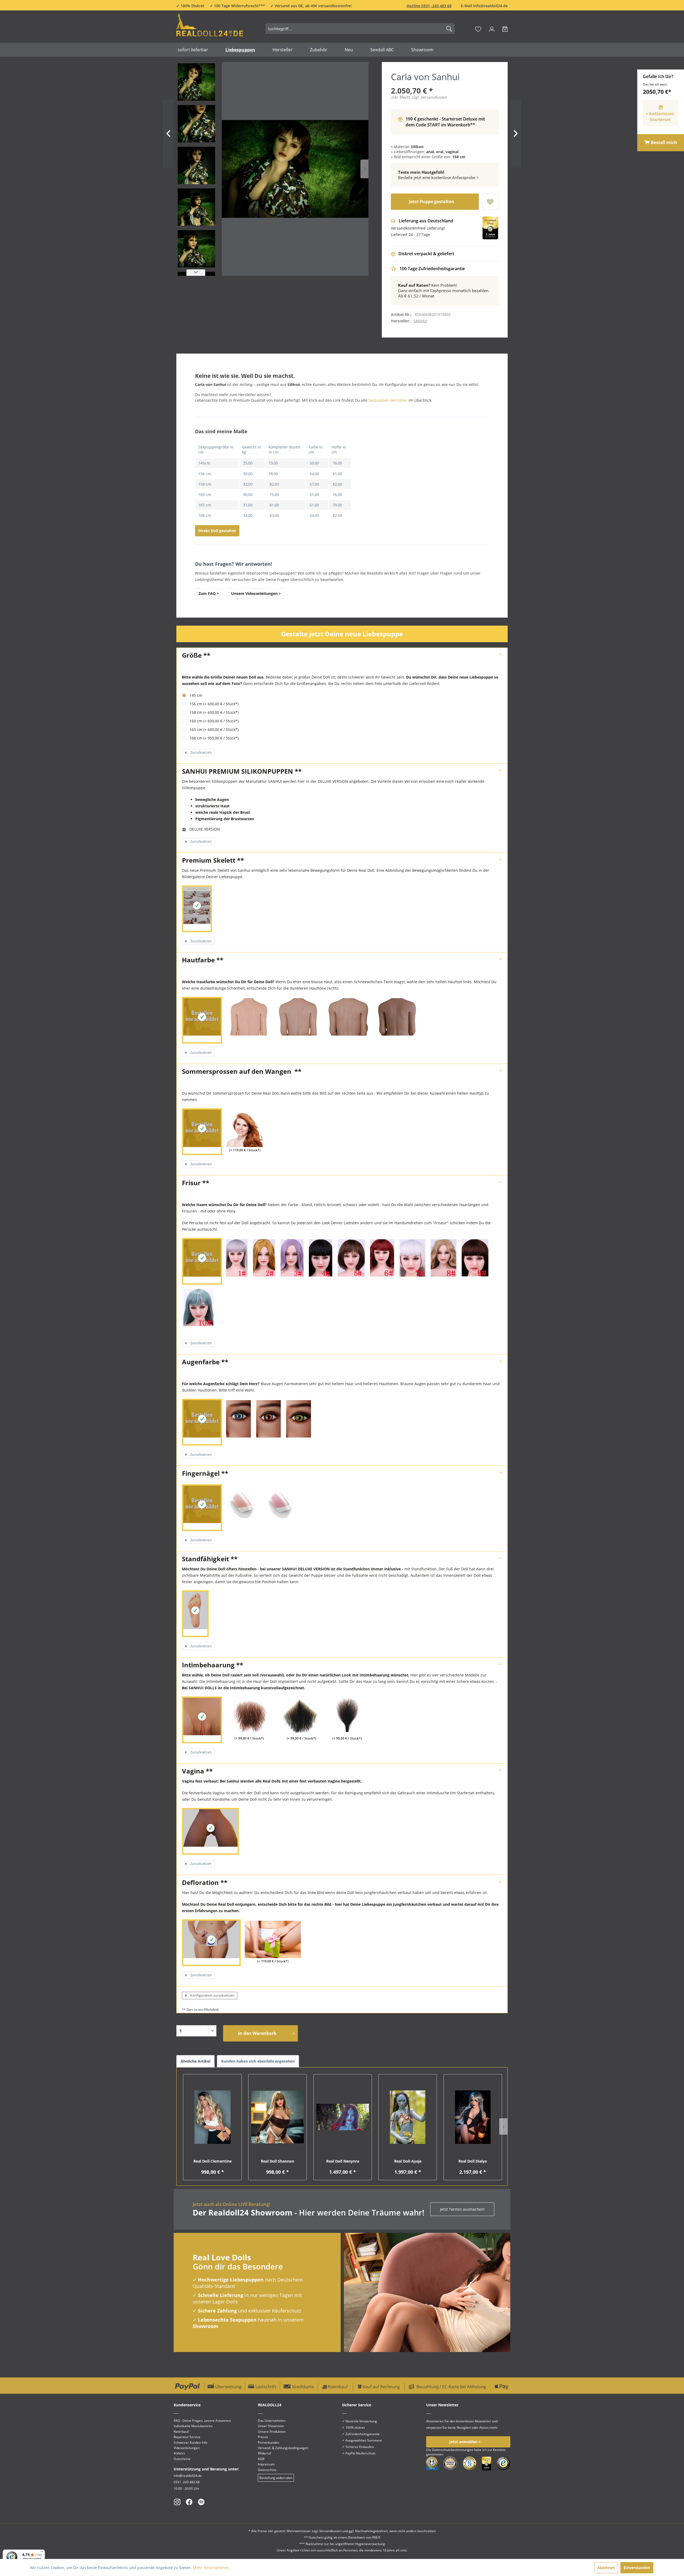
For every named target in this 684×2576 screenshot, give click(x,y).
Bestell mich (663, 142)
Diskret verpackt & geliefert (426, 254)
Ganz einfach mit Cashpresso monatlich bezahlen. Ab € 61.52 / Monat (444, 290)
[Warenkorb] (505, 29)
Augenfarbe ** (205, 1362)
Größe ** (196, 655)
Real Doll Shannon (277, 2161)
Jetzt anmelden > (465, 2442)
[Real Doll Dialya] (473, 2117)
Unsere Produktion (272, 2432)
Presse (263, 2437)
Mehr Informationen (211, 2568)
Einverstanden (637, 2568)
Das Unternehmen (272, 2421)
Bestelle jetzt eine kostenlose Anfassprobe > (438, 175)
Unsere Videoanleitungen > (256, 593)
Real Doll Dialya (473, 2161)
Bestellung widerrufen (276, 2478)
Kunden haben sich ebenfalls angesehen (258, 2061)
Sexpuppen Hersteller (388, 400)
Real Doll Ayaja (408, 2161)
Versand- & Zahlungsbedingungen (283, 2448)
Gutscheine (182, 2459)
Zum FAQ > (209, 593)
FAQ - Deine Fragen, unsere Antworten (202, 2421)
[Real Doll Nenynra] (343, 2117)
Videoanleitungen (187, 2448)
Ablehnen (606, 2568)
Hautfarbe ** (203, 960)
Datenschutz (267, 2470)
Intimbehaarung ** (213, 1665)
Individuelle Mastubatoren (193, 2426)
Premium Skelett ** (213, 860)
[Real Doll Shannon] (277, 2117)
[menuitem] (360, 29)
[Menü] (42, 2553)
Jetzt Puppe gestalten (432, 202)
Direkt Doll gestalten (217, 531)
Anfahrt (179, 2453)
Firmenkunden (269, 2443)
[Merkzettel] (478, 29)
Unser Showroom (271, 2426)
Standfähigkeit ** (210, 1559)
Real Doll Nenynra (343, 2161)
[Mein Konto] (492, 29)
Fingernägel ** (205, 1473)
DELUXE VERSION (204, 829)
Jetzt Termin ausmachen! (462, 2209)
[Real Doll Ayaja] (408, 2117)
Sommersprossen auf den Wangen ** (242, 1071)
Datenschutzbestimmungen (453, 2450)
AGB (261, 2459)
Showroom (205, 2326)
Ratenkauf (181, 2432)
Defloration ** (205, 1882)
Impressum (266, 2464)
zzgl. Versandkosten (429, 97)
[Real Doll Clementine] (212, 2117)
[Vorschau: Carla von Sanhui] (196, 82)
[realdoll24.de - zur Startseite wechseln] (210, 28)
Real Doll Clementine (213, 2161)
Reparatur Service (187, 2437)
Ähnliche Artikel (195, 2061)
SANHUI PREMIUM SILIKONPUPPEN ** (242, 771)
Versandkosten (330, 2531)
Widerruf (264, 2453)
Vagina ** (197, 1771)
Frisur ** (196, 1183)
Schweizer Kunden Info (191, 2443)
